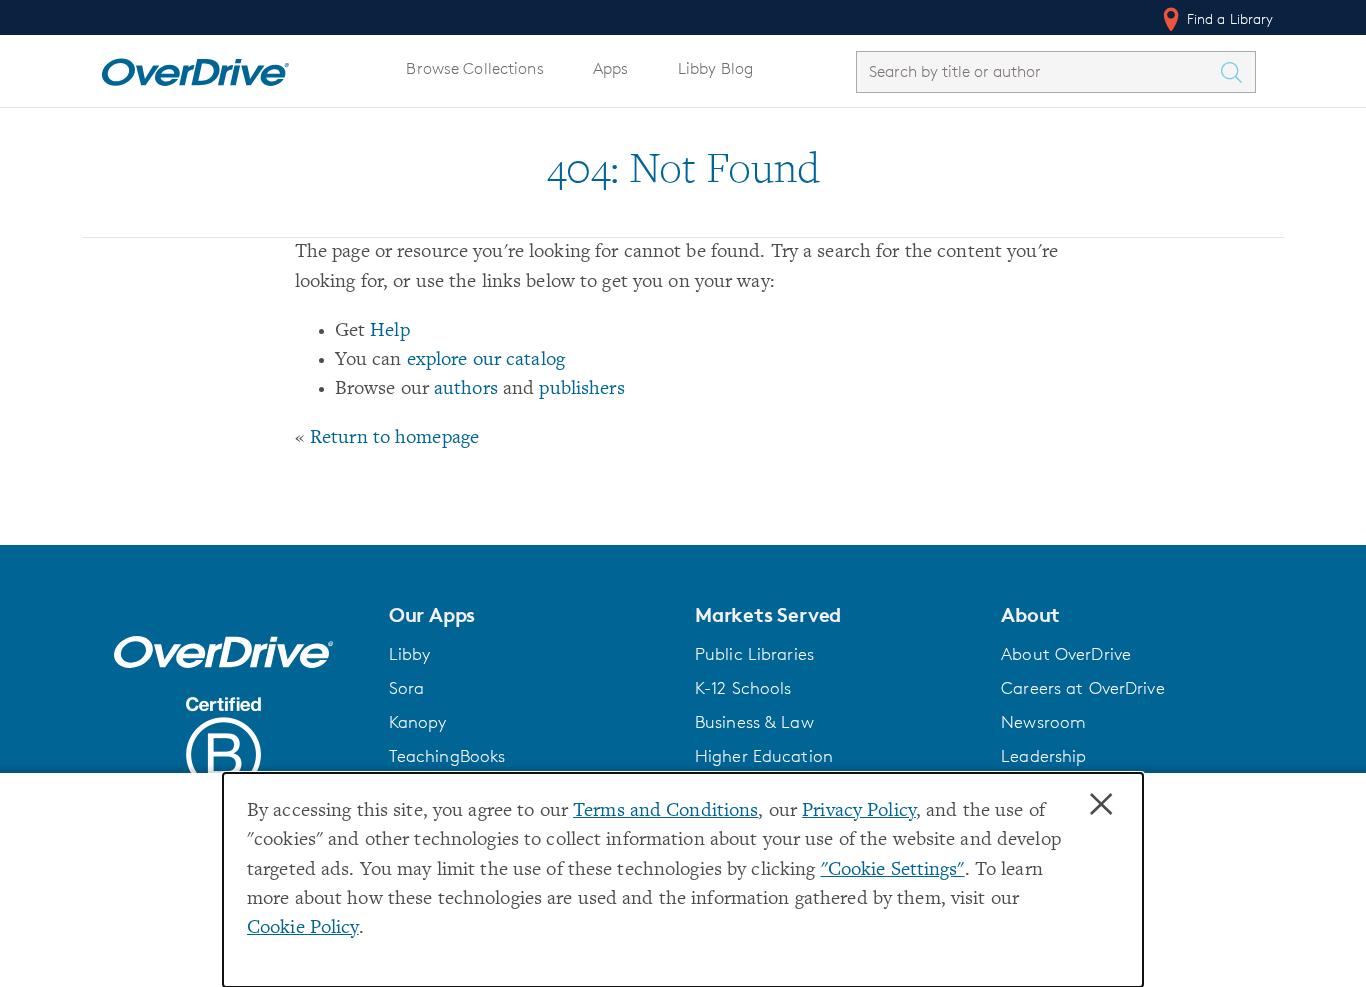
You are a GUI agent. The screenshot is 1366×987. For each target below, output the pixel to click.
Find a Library (1228, 18)
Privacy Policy (859, 811)
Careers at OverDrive (1082, 688)
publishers (581, 389)
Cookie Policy (303, 928)
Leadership (1043, 756)
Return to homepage (394, 438)
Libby (410, 654)
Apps (611, 68)
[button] (530, 615)
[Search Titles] (1237, 72)
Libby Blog (715, 68)
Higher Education (764, 756)
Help (390, 331)
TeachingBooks (447, 756)
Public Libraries (754, 654)
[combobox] (1038, 71)
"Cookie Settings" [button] (893, 870)
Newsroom (1043, 722)
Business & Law (754, 722)
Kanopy (418, 722)
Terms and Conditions (665, 811)
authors (466, 389)
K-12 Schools (743, 688)
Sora (407, 688)
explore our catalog (486, 360)
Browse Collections (474, 68)
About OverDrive (1066, 654)
